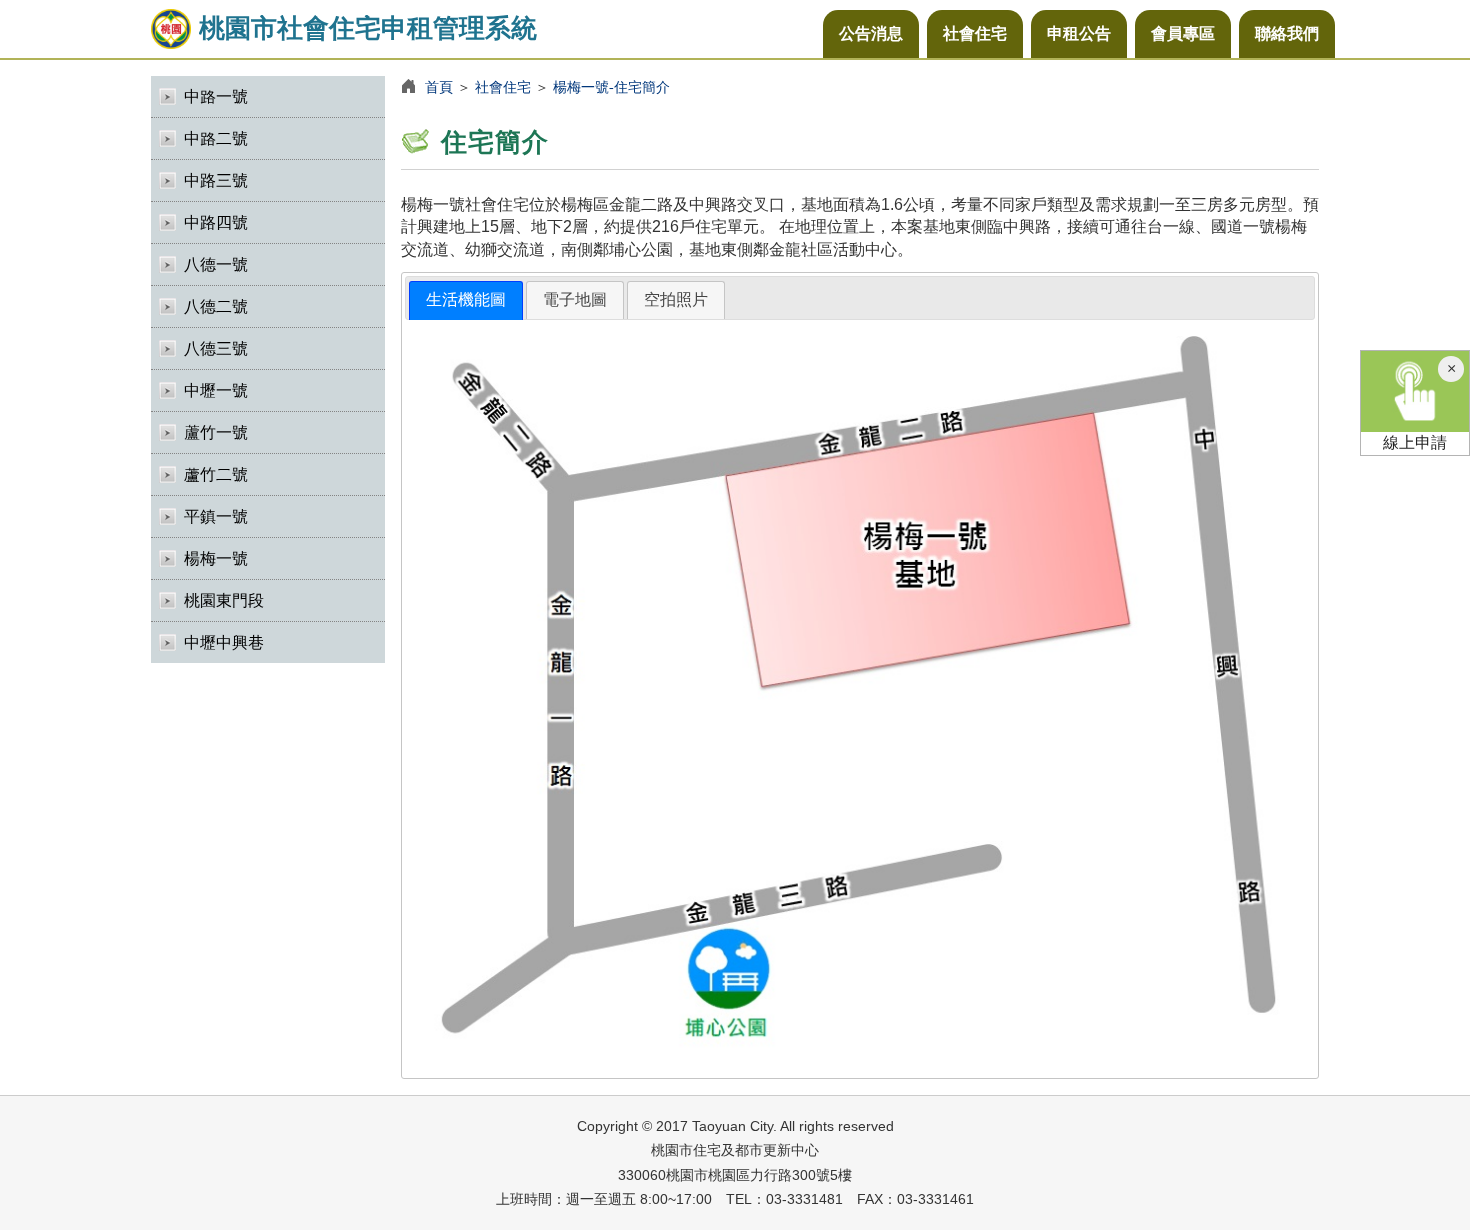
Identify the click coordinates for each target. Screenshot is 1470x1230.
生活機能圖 (466, 299)
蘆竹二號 (216, 474)
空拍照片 (676, 299)
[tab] (466, 300)
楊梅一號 (216, 558)
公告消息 (871, 33)
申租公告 (1079, 33)
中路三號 (216, 180)
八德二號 (216, 306)
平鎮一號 (216, 516)
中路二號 (216, 138)
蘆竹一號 (216, 432)
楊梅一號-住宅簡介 (611, 87)
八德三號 (216, 348)
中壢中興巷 (224, 642)
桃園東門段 (224, 600)
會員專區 (1183, 33)
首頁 (439, 87)
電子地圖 (575, 299)
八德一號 (216, 264)
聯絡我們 (1287, 33)
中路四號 (216, 222)
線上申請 (1415, 442)
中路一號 (216, 96)
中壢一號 (216, 390)
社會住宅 (975, 33)
